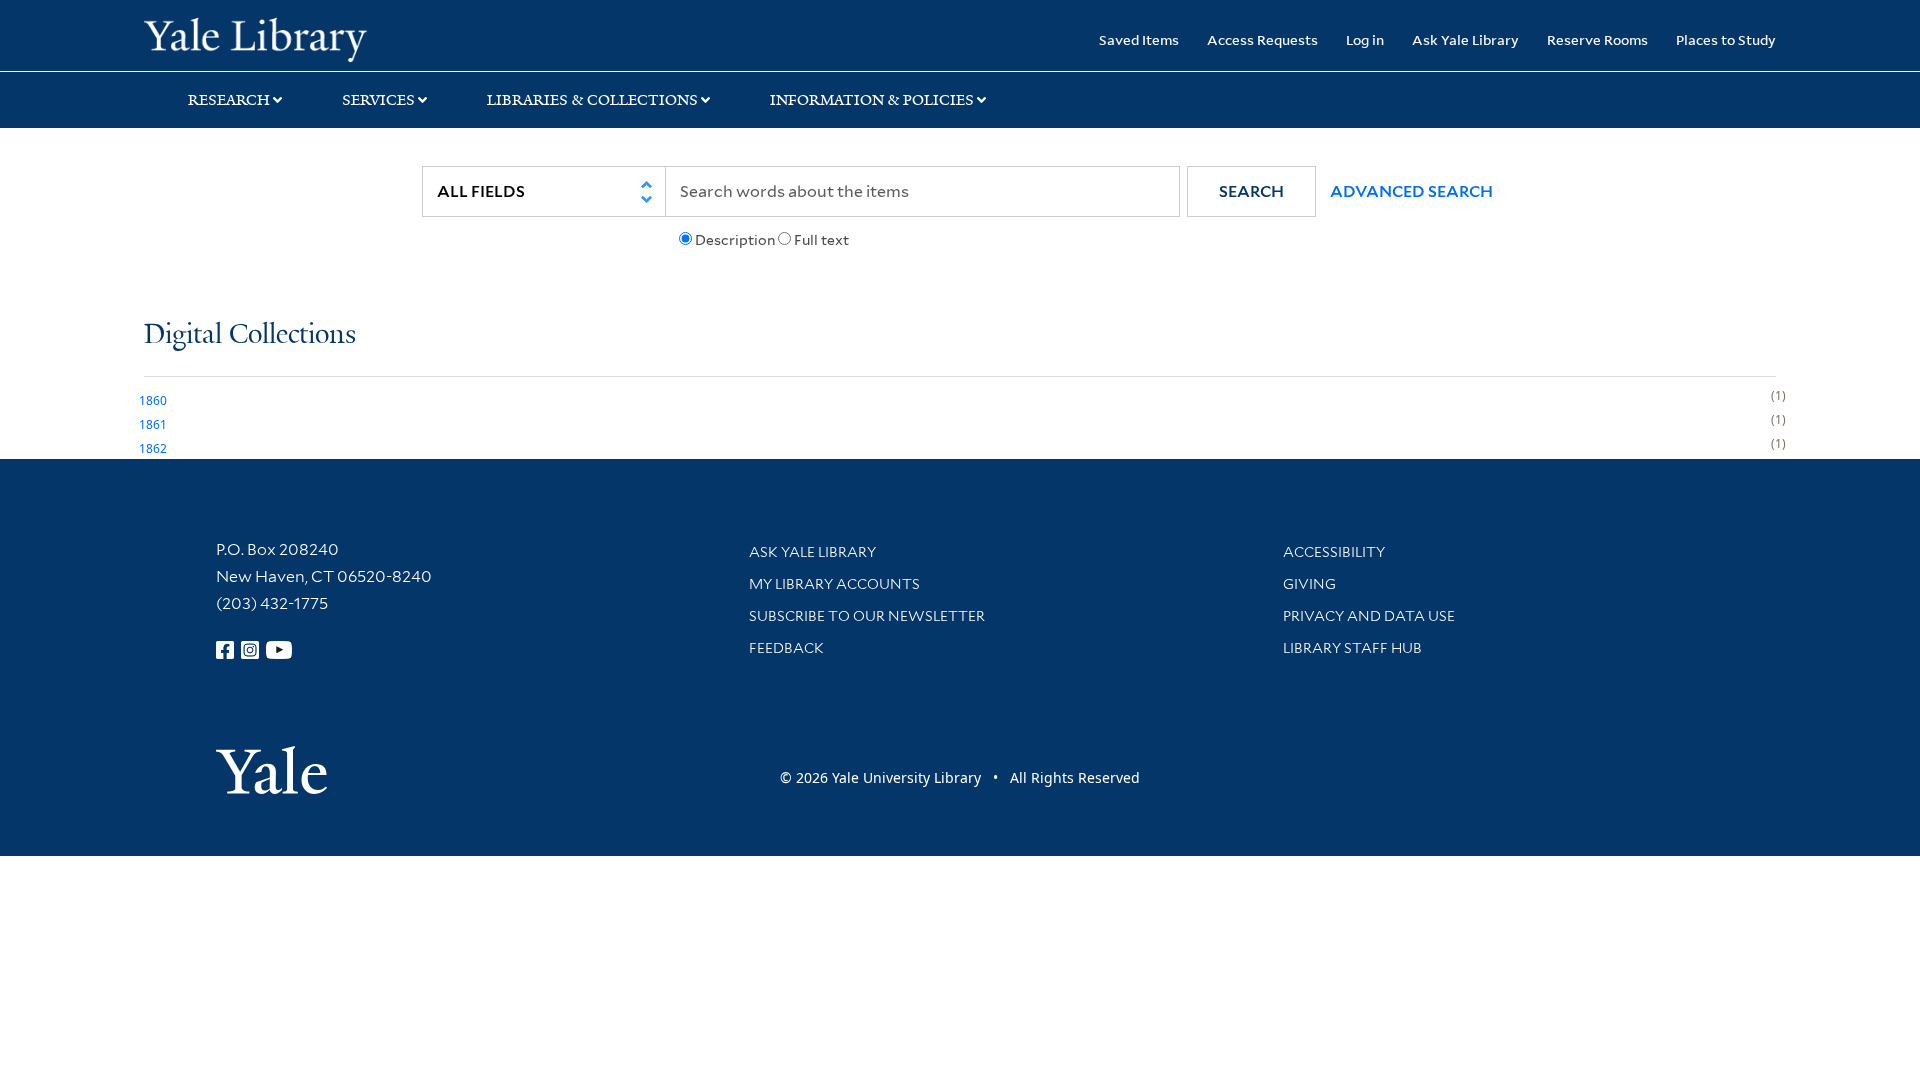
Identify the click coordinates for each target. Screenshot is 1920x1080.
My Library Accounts (834, 584)
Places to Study (1726, 39)
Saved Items (1139, 39)
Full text (821, 240)
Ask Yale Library (1465, 39)
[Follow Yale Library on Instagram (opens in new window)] (250, 650)
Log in (1365, 39)
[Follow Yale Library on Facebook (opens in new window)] (225, 650)
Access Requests (1262, 39)
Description (735, 240)
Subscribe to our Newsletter (867, 616)
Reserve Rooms (1597, 39)
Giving (1309, 584)
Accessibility (1334, 552)
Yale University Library (266, 38)
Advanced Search (1411, 191)
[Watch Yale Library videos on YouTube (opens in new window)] (279, 650)
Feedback (786, 648)
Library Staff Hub (1352, 648)
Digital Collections (250, 335)
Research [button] (229, 100)
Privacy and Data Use (1369, 616)
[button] (1251, 191)
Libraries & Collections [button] (592, 100)
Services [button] (378, 100)
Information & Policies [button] (872, 100)
